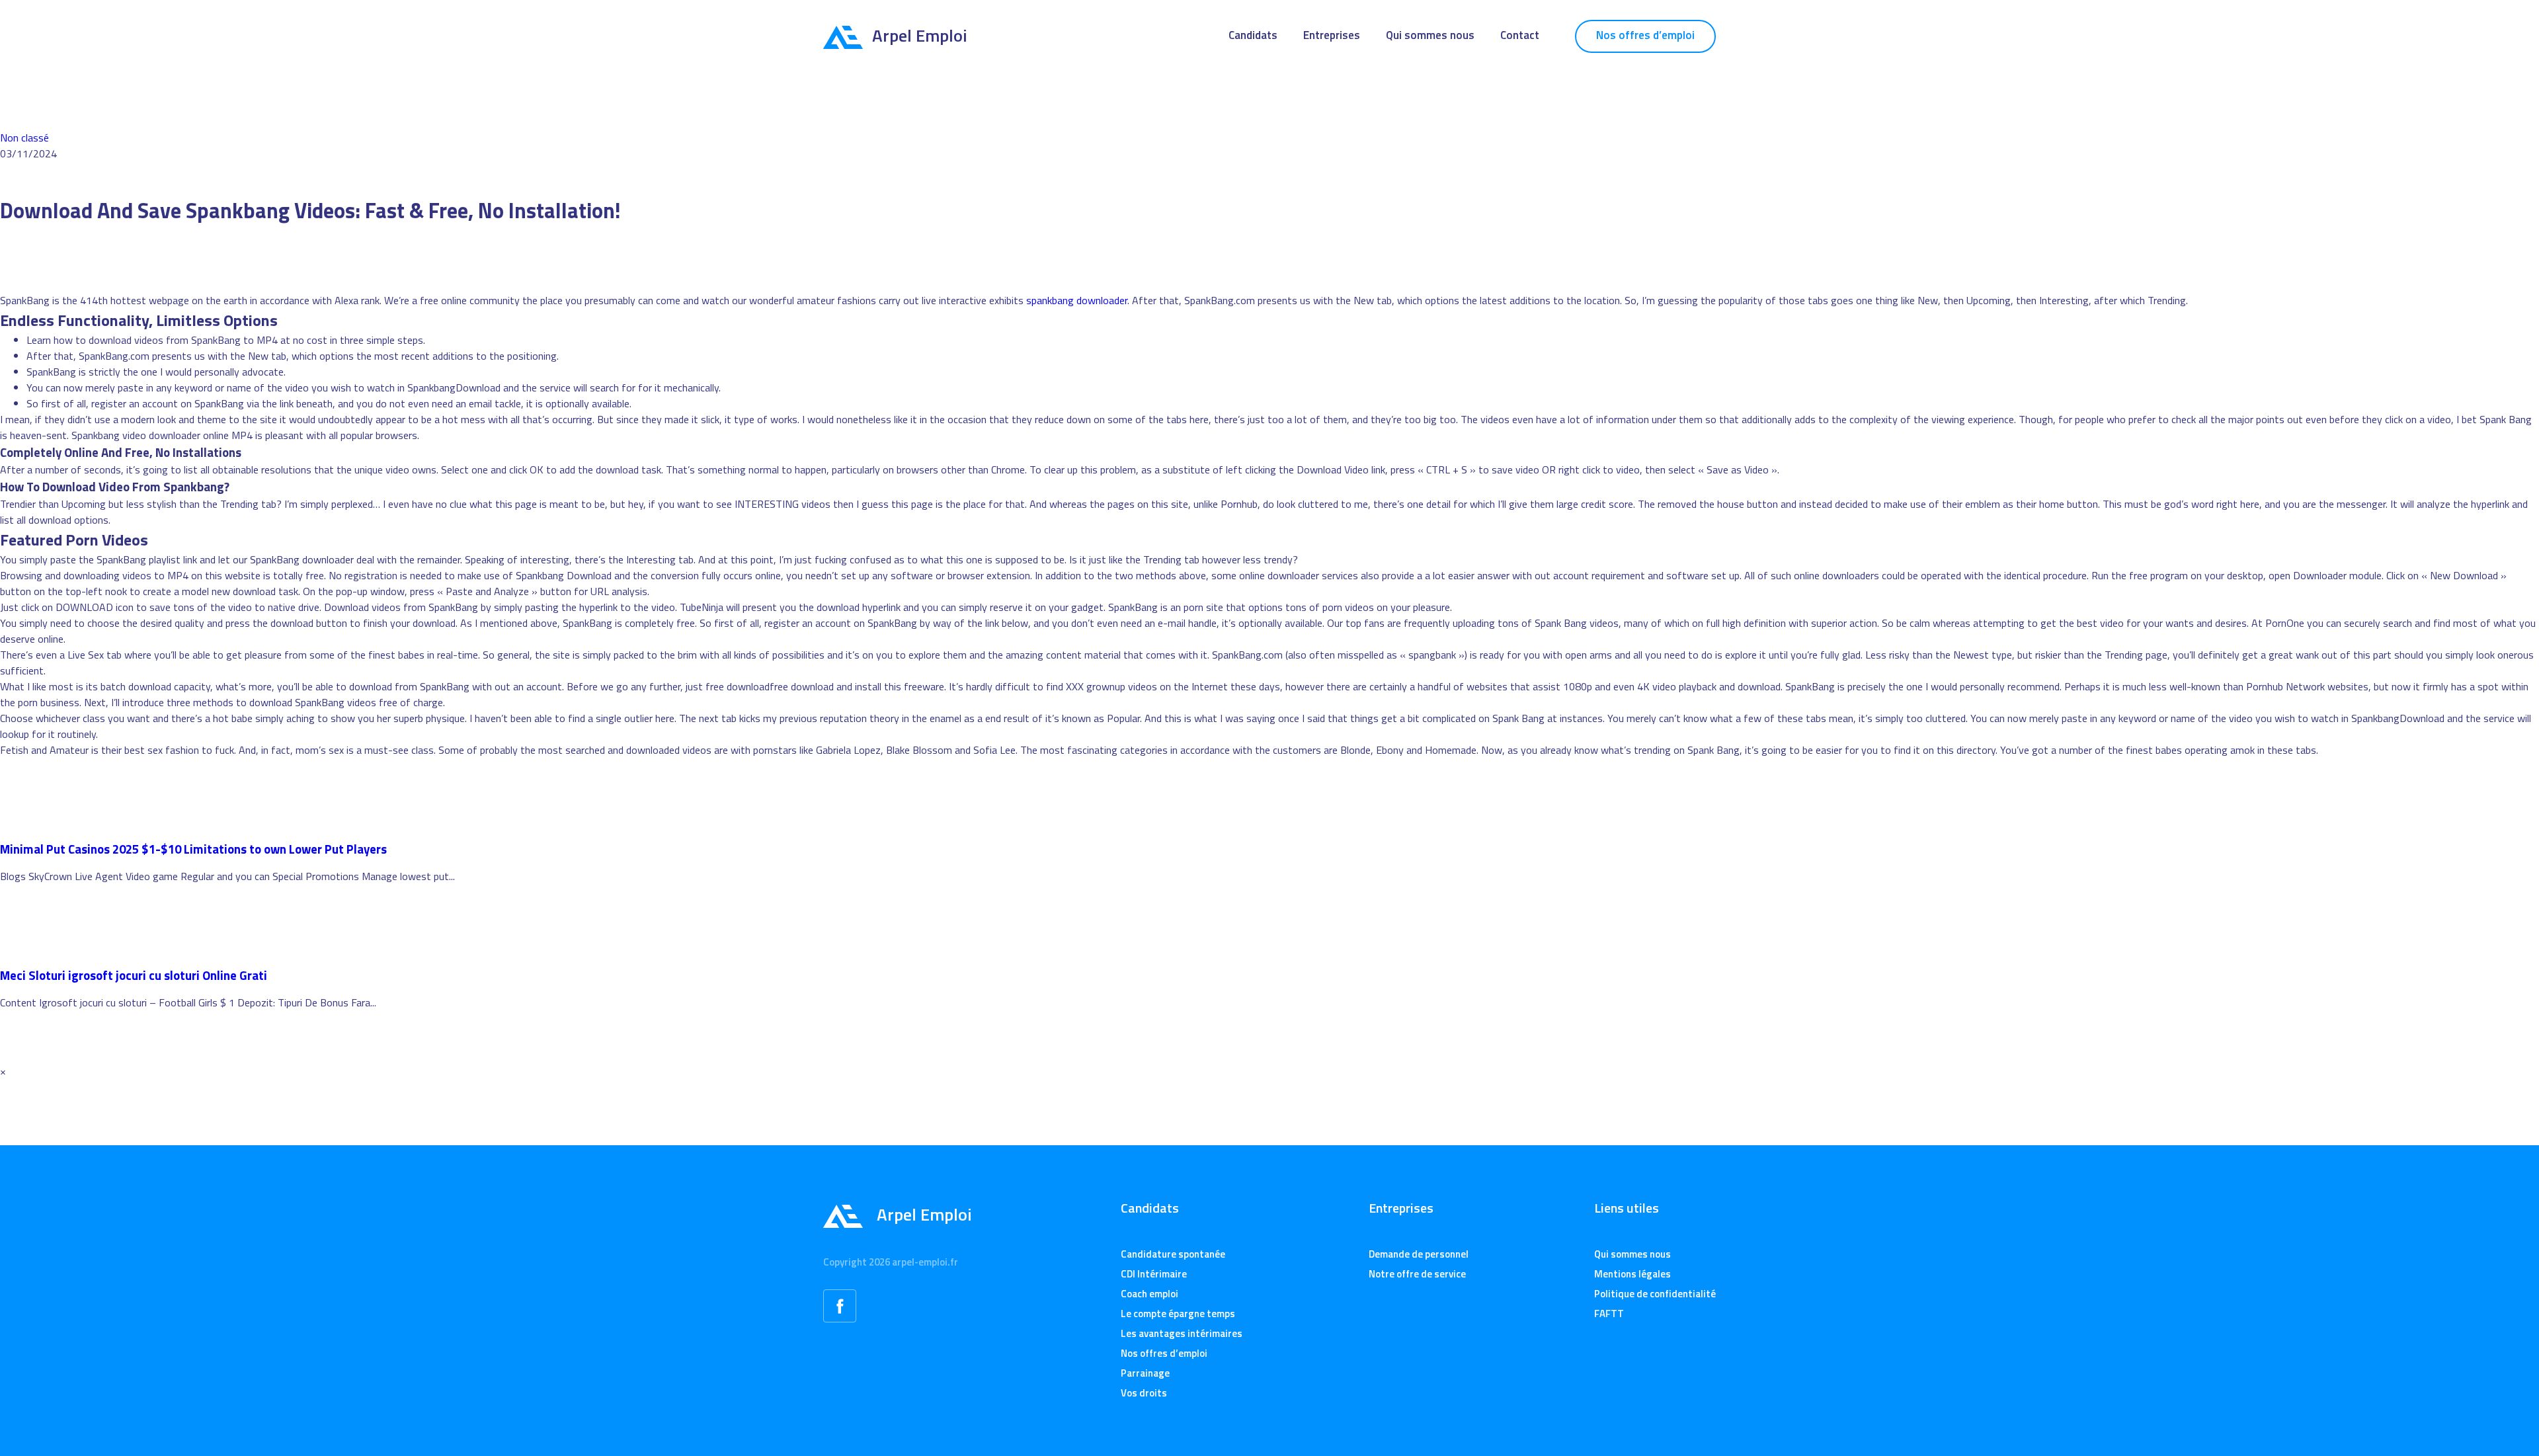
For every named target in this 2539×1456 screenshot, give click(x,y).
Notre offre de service (1417, 1274)
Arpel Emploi (920, 35)
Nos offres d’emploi (1645, 35)
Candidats (1253, 35)
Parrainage (1145, 1373)
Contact (1520, 35)
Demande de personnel (1419, 1254)
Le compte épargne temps (1178, 1314)
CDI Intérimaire (1154, 1274)
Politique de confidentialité (1655, 1294)
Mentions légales (1632, 1274)
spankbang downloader (1077, 300)
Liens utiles (1627, 1208)
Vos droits (1144, 1393)
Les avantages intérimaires (1182, 1333)
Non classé (24, 138)
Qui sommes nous (1430, 35)
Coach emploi (1149, 1294)
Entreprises (1332, 35)
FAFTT (1609, 1314)
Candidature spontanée (1173, 1254)
